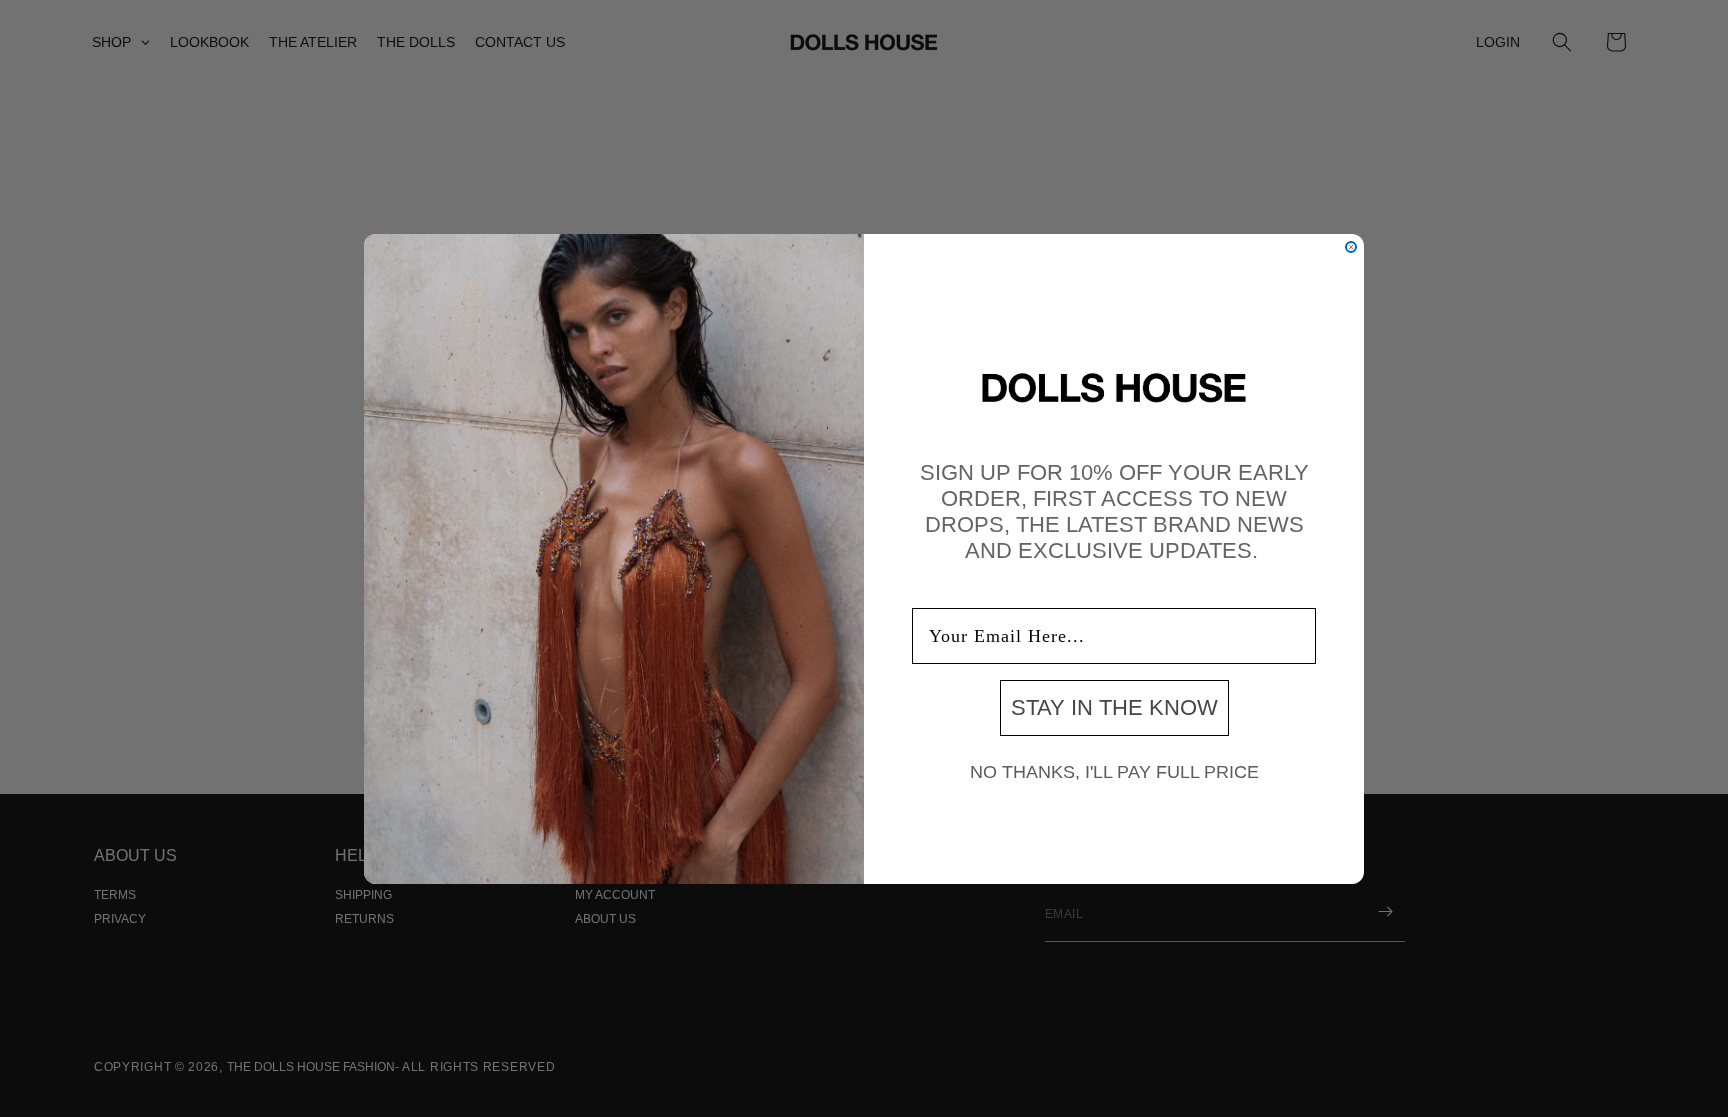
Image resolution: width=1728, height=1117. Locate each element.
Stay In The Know (1114, 707)
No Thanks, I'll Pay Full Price (1114, 772)
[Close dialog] (1351, 247)
